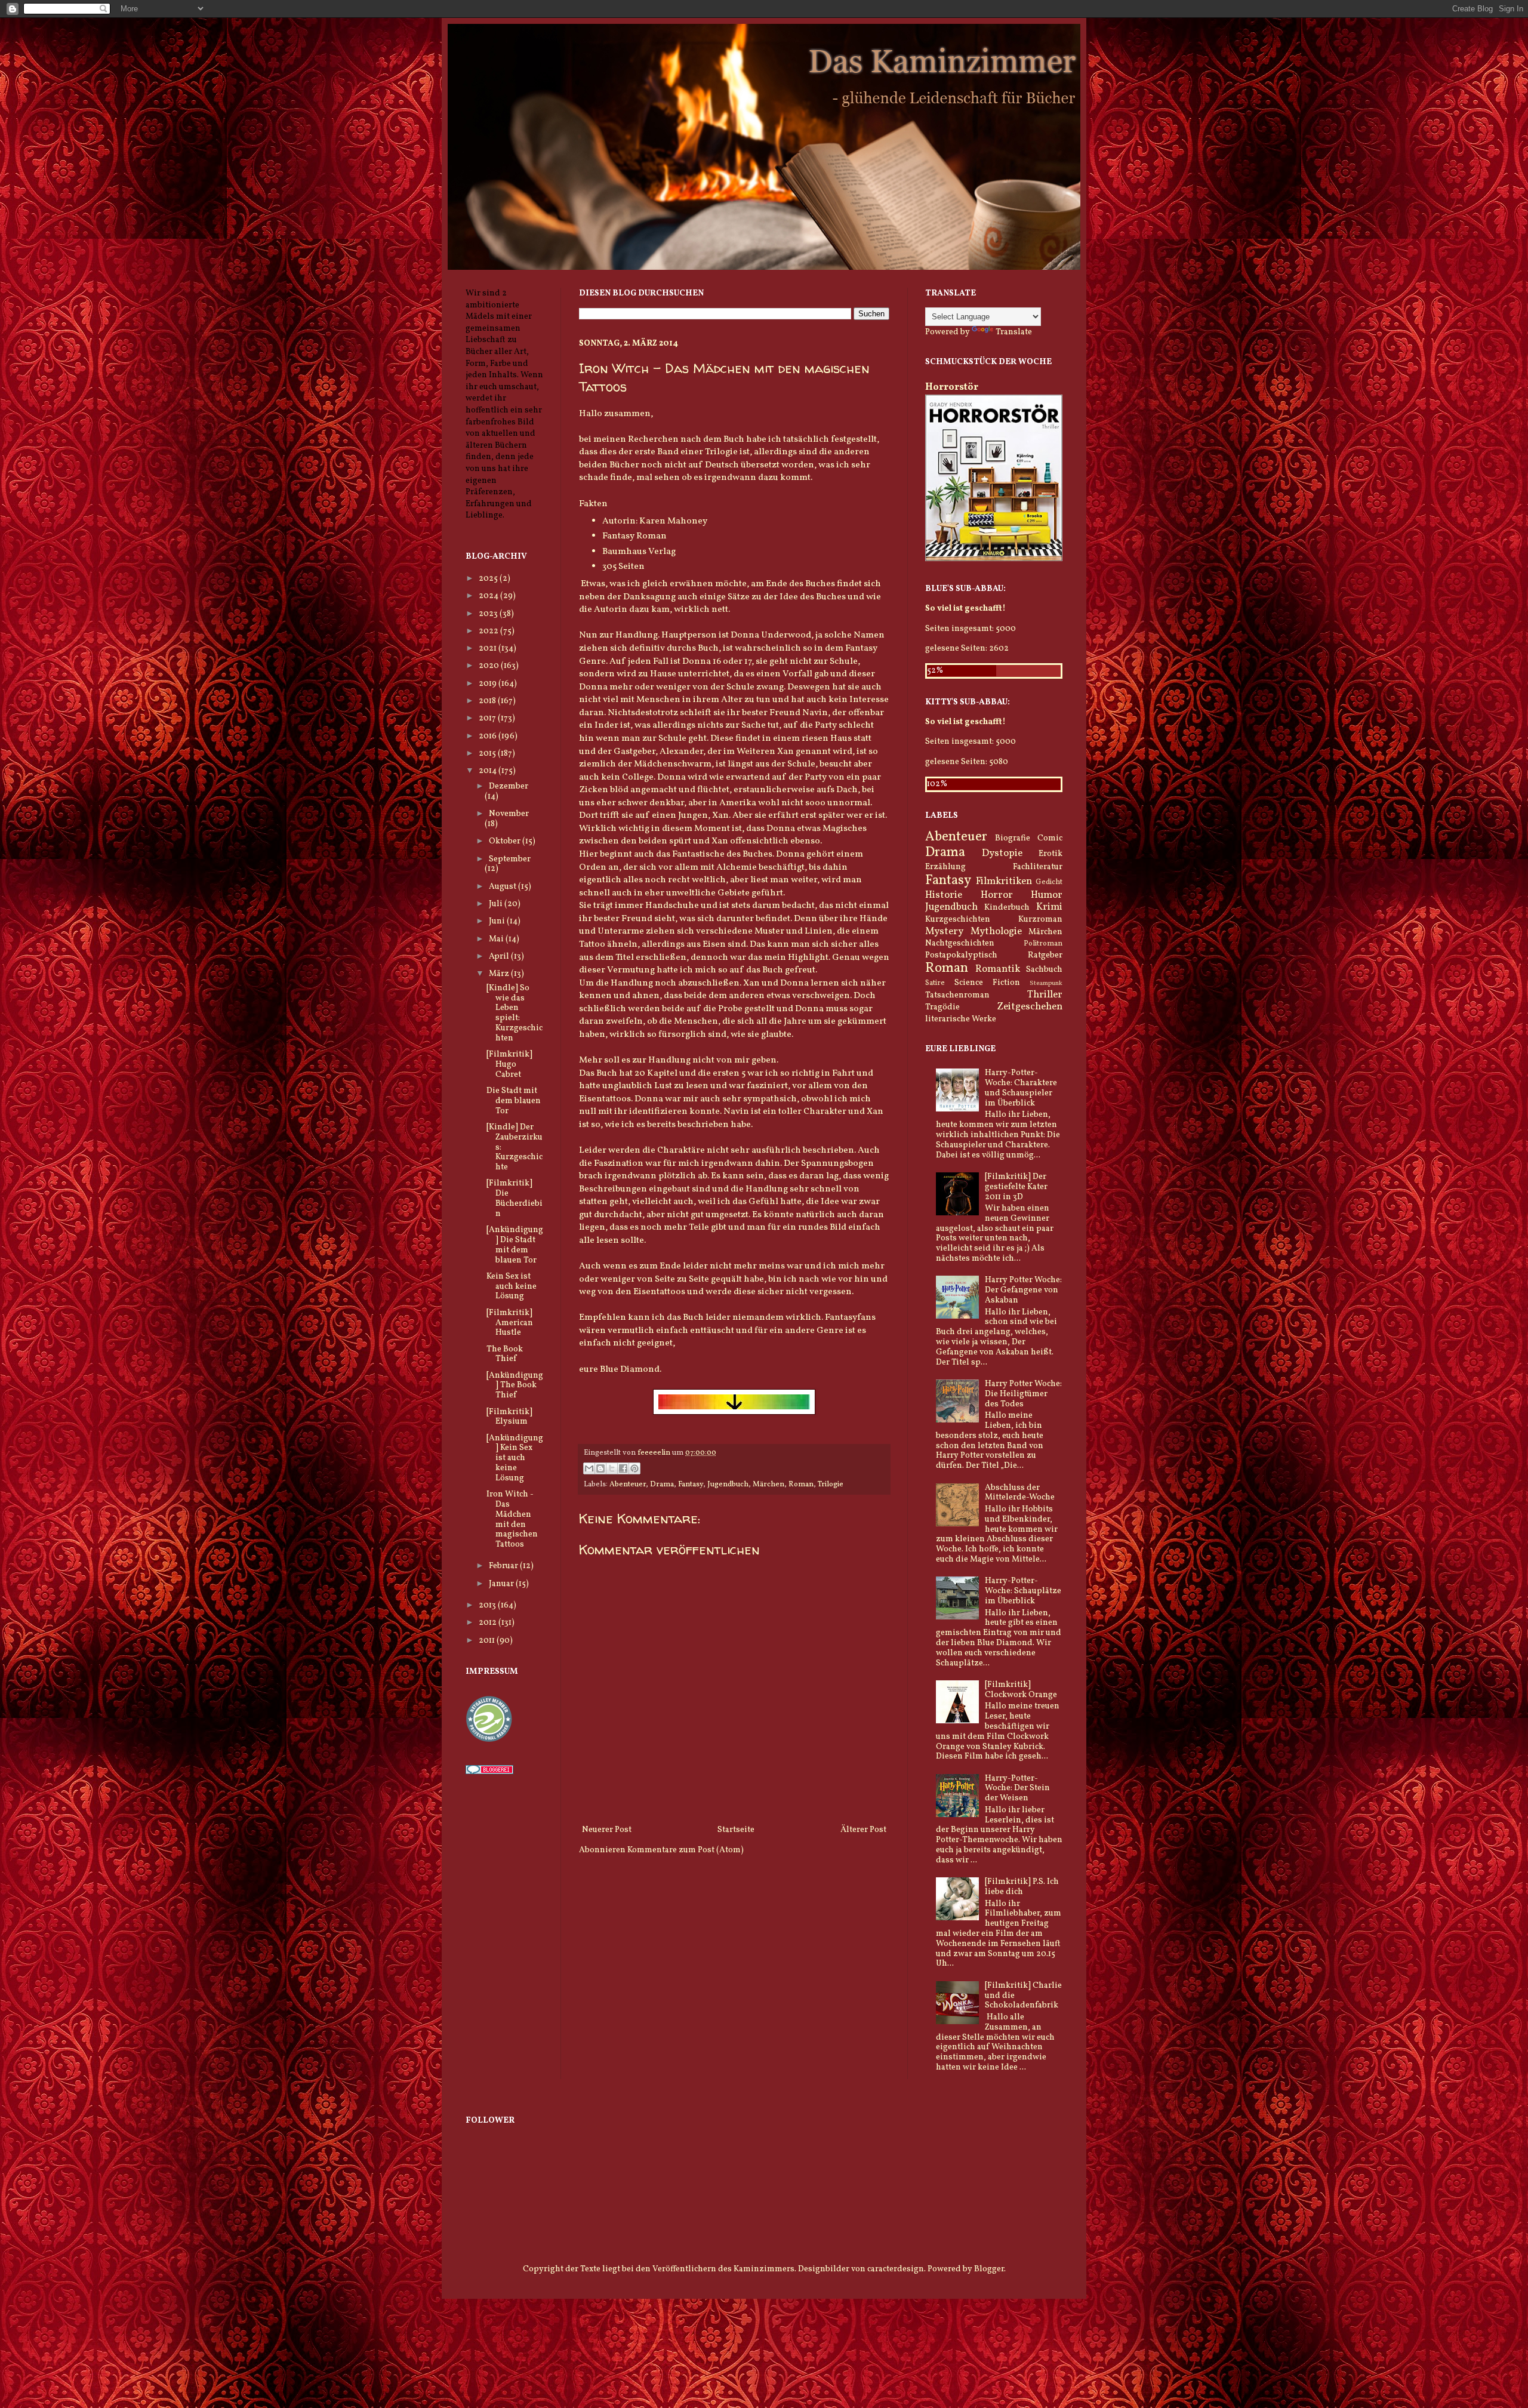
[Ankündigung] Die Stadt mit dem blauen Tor (515, 1245)
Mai (497, 939)
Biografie (1013, 838)
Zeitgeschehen (1030, 1007)
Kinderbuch (1007, 908)
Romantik (998, 969)
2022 (489, 631)
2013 (488, 1605)
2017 (488, 718)
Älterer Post (863, 1830)
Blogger (989, 2269)
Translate (1014, 332)
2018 (488, 701)
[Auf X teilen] (612, 1468)
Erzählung (945, 867)
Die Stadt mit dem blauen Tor (514, 1101)
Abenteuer (628, 1485)
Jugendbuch (728, 1485)
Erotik (1050, 854)
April (500, 957)
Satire (935, 983)
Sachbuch (1044, 970)
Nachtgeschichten (960, 943)
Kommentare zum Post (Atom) (686, 1850)
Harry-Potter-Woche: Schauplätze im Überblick (1023, 1591)
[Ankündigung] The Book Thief (515, 1386)
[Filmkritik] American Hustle (510, 1323)
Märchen (768, 1485)
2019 (489, 684)
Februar (504, 1566)
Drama (662, 1485)
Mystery (944, 932)
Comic (1050, 838)
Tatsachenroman (957, 995)
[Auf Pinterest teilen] (634, 1468)
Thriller (1045, 995)
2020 (490, 666)
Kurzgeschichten (958, 920)
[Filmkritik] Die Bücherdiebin (515, 1198)
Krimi (1049, 907)
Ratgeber (1045, 955)
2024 (489, 596)
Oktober (506, 841)
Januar (502, 1584)
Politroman (1043, 944)
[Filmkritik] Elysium (509, 1417)
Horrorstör (952, 387)
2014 (489, 771)
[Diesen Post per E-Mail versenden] (589, 1468)
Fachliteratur (1038, 867)
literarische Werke (961, 1019)
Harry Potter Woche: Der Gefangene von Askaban (1023, 1290)
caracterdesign (896, 2269)
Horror (997, 895)
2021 (489, 649)
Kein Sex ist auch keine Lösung (512, 1287)
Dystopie (1002, 853)
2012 (489, 1623)
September (510, 859)
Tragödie (942, 1007)
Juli (497, 904)
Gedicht (1049, 882)
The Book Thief (505, 1354)
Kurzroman (1040, 920)
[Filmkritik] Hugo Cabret (509, 1065)
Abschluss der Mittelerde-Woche (1020, 1493)
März (500, 974)
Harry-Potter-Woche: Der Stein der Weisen (1017, 1789)
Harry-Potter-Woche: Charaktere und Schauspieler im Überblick (1021, 1088)
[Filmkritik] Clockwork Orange (1021, 1690)
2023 (489, 614)
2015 (488, 754)
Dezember (509, 786)
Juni (498, 921)
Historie (944, 895)
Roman (801, 1485)
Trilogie (831, 1485)
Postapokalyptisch (961, 955)
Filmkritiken (1004, 881)
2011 (488, 1641)
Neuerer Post (607, 1830)
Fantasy (691, 1485)
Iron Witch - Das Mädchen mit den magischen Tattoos (512, 1519)
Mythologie (996, 932)
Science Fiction (987, 983)
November (509, 814)
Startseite (736, 1830)
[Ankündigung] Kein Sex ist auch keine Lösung (515, 1458)
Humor (1047, 895)
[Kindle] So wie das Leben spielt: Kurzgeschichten (515, 1013)
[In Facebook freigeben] (623, 1468)
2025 (489, 579)
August (503, 887)
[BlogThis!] (600, 1468)
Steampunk (1046, 983)
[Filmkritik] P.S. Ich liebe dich (1022, 1887)
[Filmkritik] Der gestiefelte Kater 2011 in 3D (1016, 1187)
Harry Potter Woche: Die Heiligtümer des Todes (1023, 1394)
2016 (489, 736)
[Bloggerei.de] (489, 1772)
